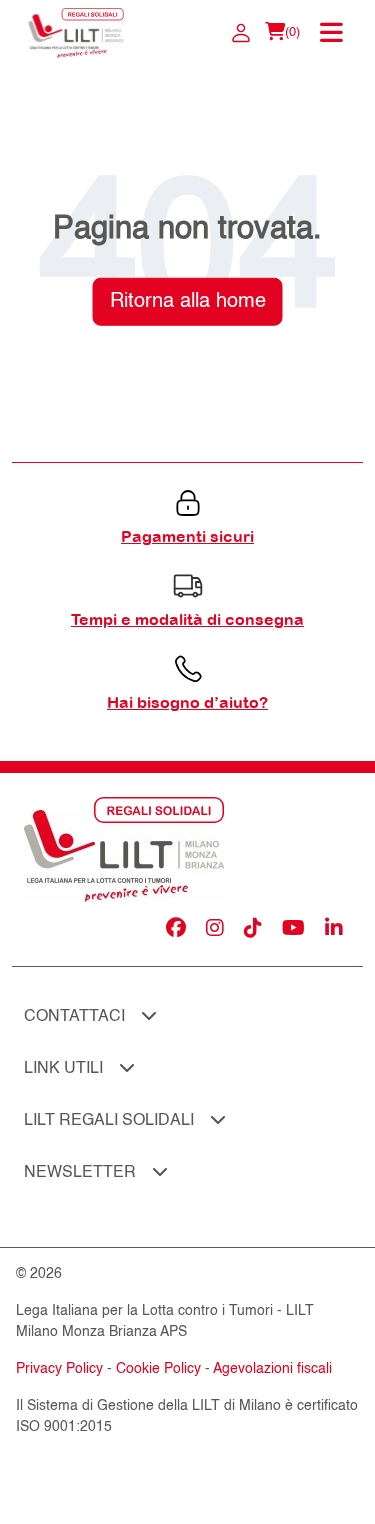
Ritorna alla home (188, 301)
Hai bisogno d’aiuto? (187, 702)
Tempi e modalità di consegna (187, 619)
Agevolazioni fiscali (272, 1369)
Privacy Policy (59, 1369)
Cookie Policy (158, 1369)
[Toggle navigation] (333, 33)
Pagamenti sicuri (187, 536)
